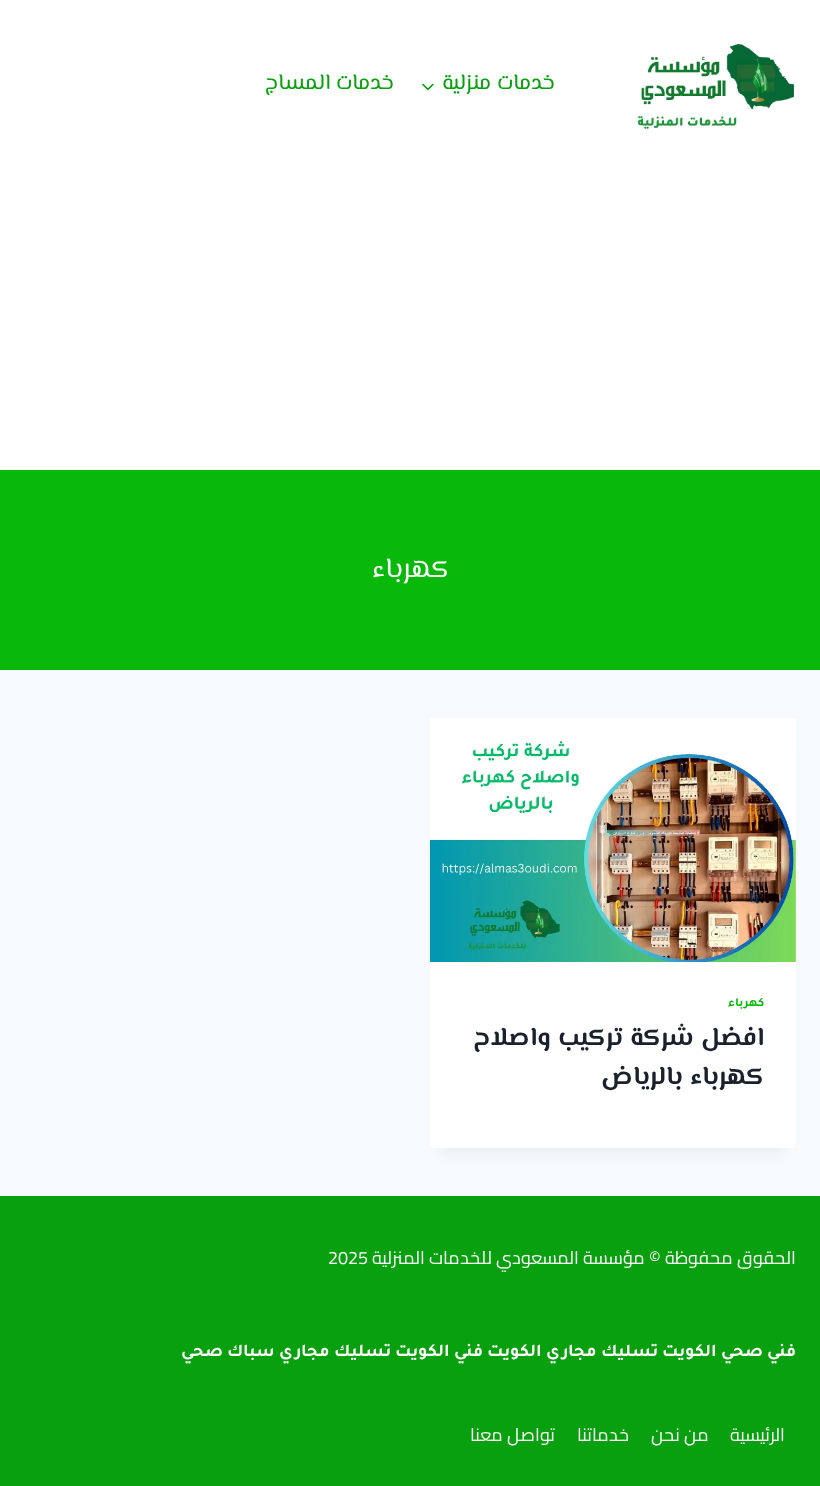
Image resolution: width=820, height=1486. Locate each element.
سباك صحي (228, 1353)
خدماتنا (603, 1434)
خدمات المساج (329, 84)
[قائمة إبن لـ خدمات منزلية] (487, 85)
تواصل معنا (512, 1434)
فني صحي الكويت (729, 1353)
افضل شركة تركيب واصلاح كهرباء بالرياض (618, 1058)
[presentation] (613, 840)
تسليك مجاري (335, 1353)
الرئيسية (757, 1434)
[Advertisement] (410, 320)
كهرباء (746, 1004)
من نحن (680, 1434)
